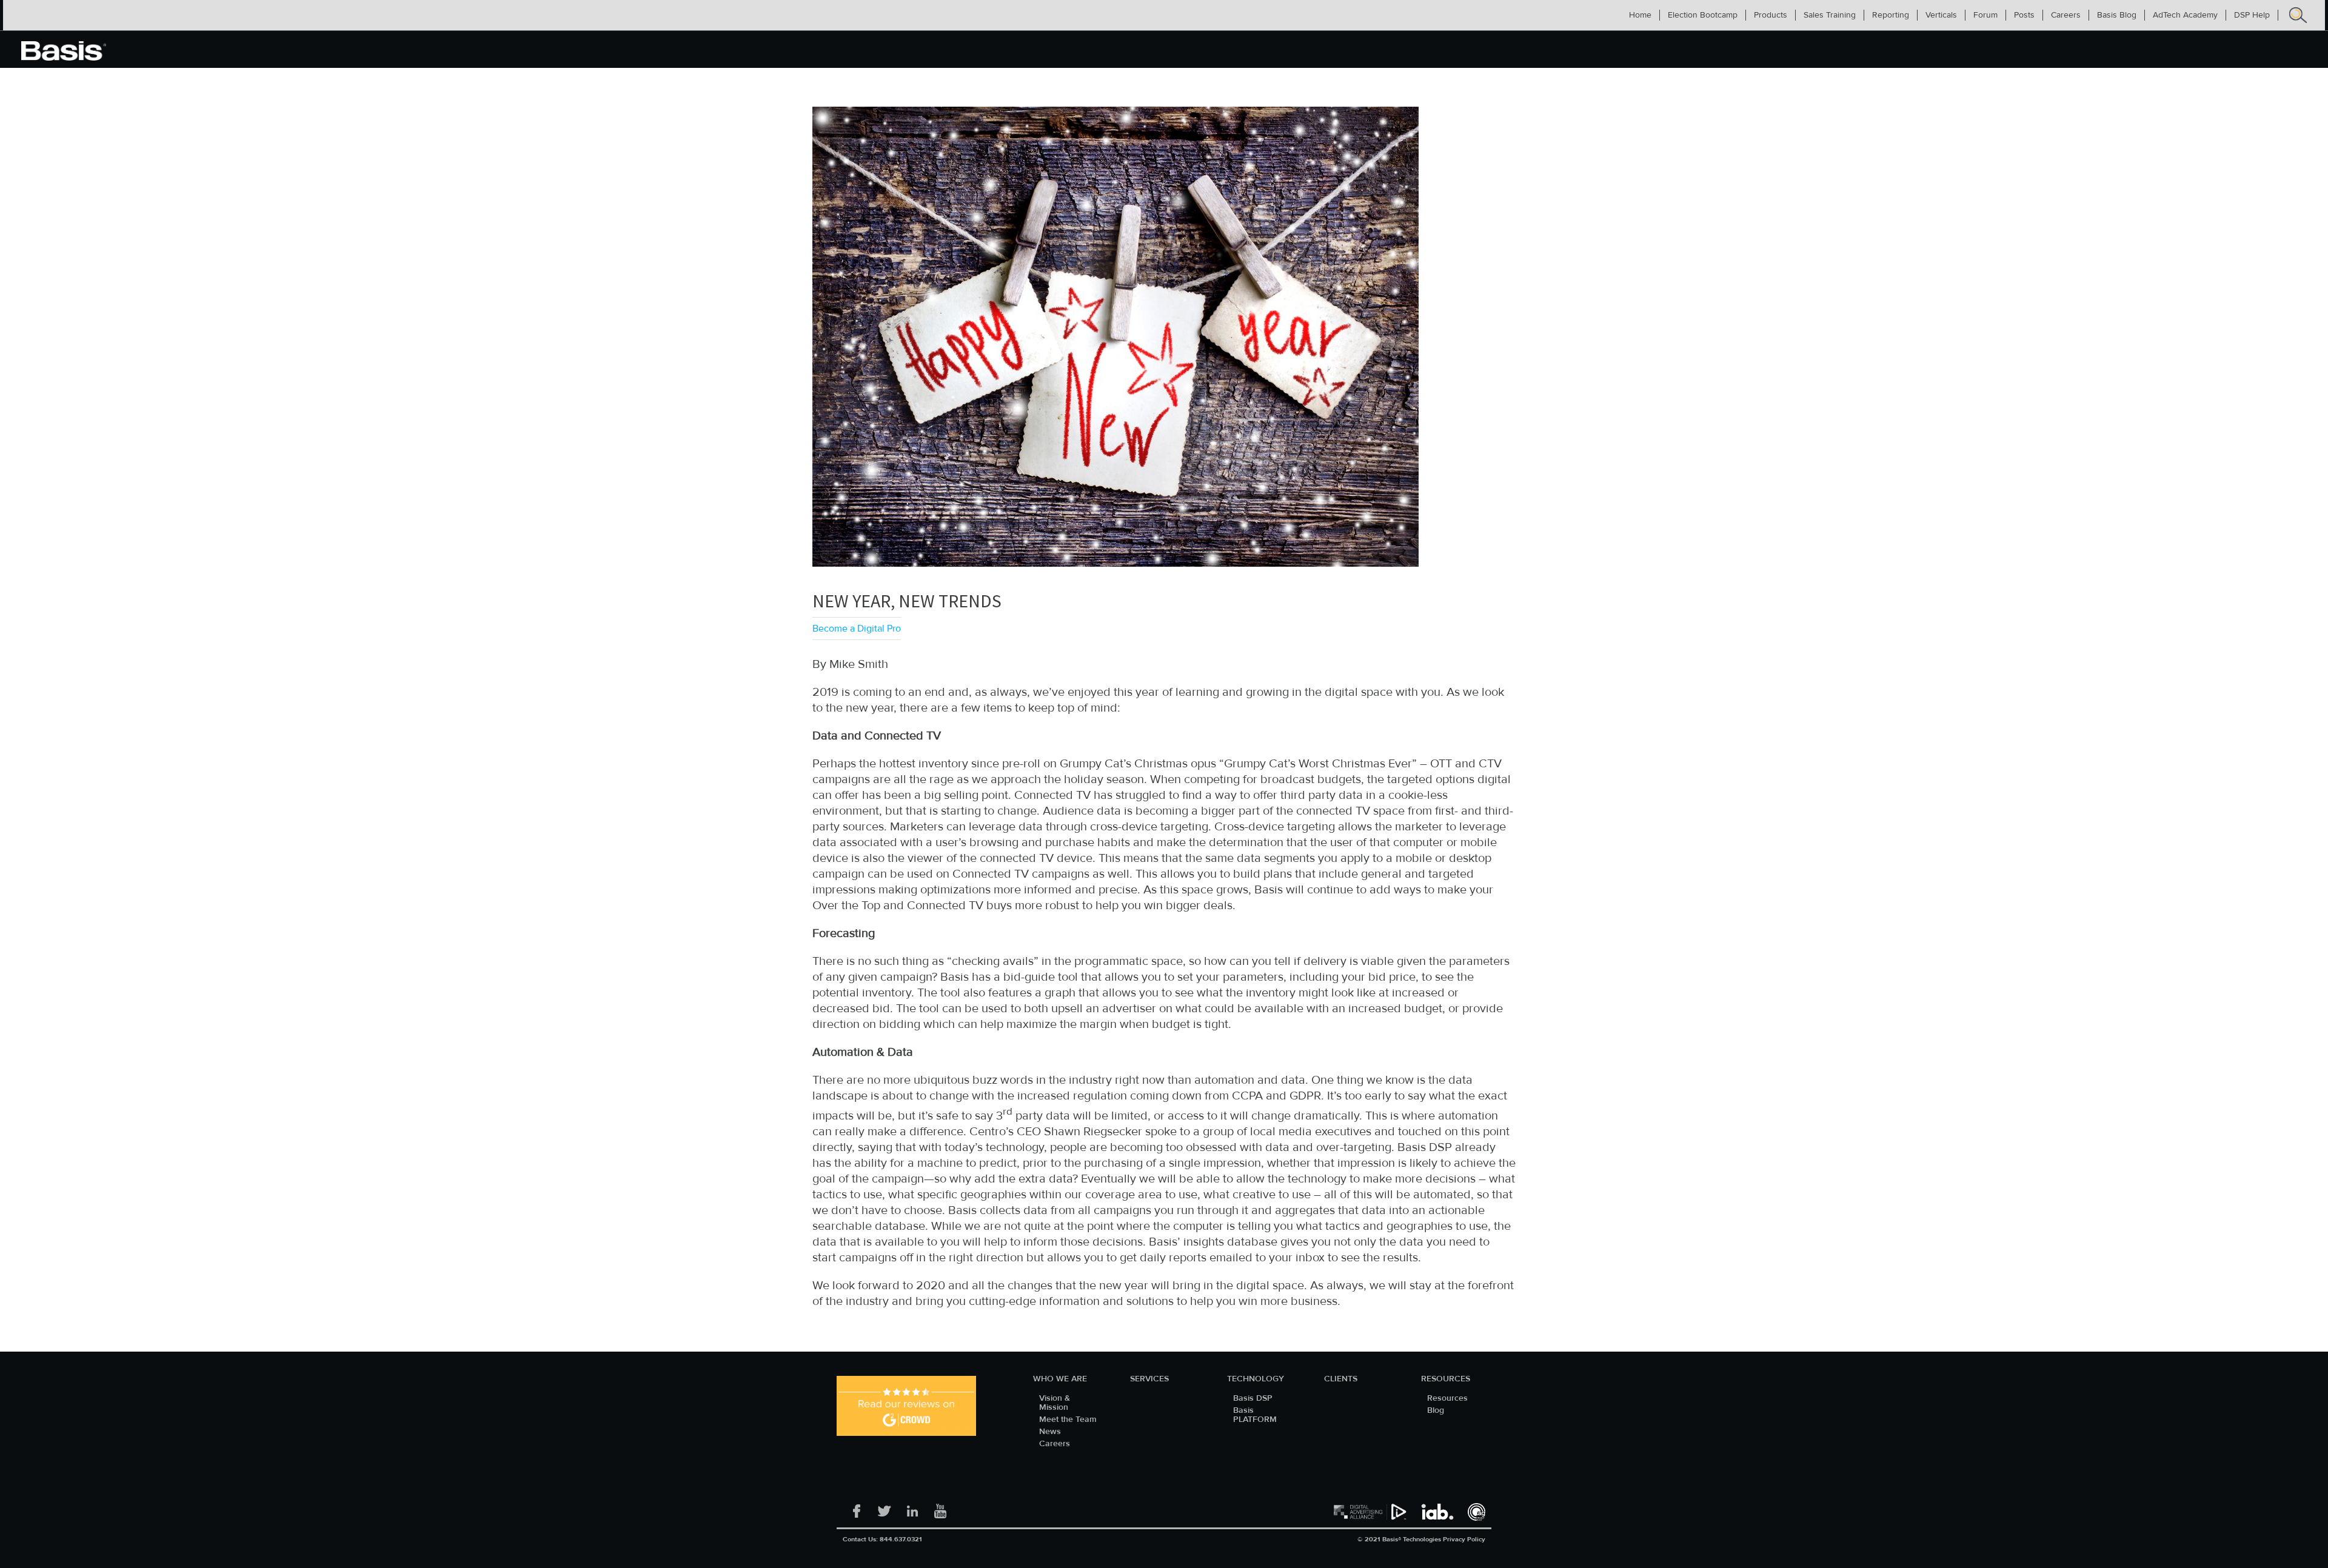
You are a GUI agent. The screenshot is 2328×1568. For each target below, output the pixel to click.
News (1050, 1432)
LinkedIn (912, 1507)
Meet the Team (1068, 1420)
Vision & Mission (1055, 1403)
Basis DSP (1253, 1399)
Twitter (885, 1507)
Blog (1436, 1411)
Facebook (857, 1507)
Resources (1446, 1379)
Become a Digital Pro (857, 629)
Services (1149, 1379)
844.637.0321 (901, 1539)
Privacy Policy (1464, 1539)
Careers (1055, 1444)
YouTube (940, 1507)
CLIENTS (1341, 1379)
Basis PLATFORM (1255, 1415)
